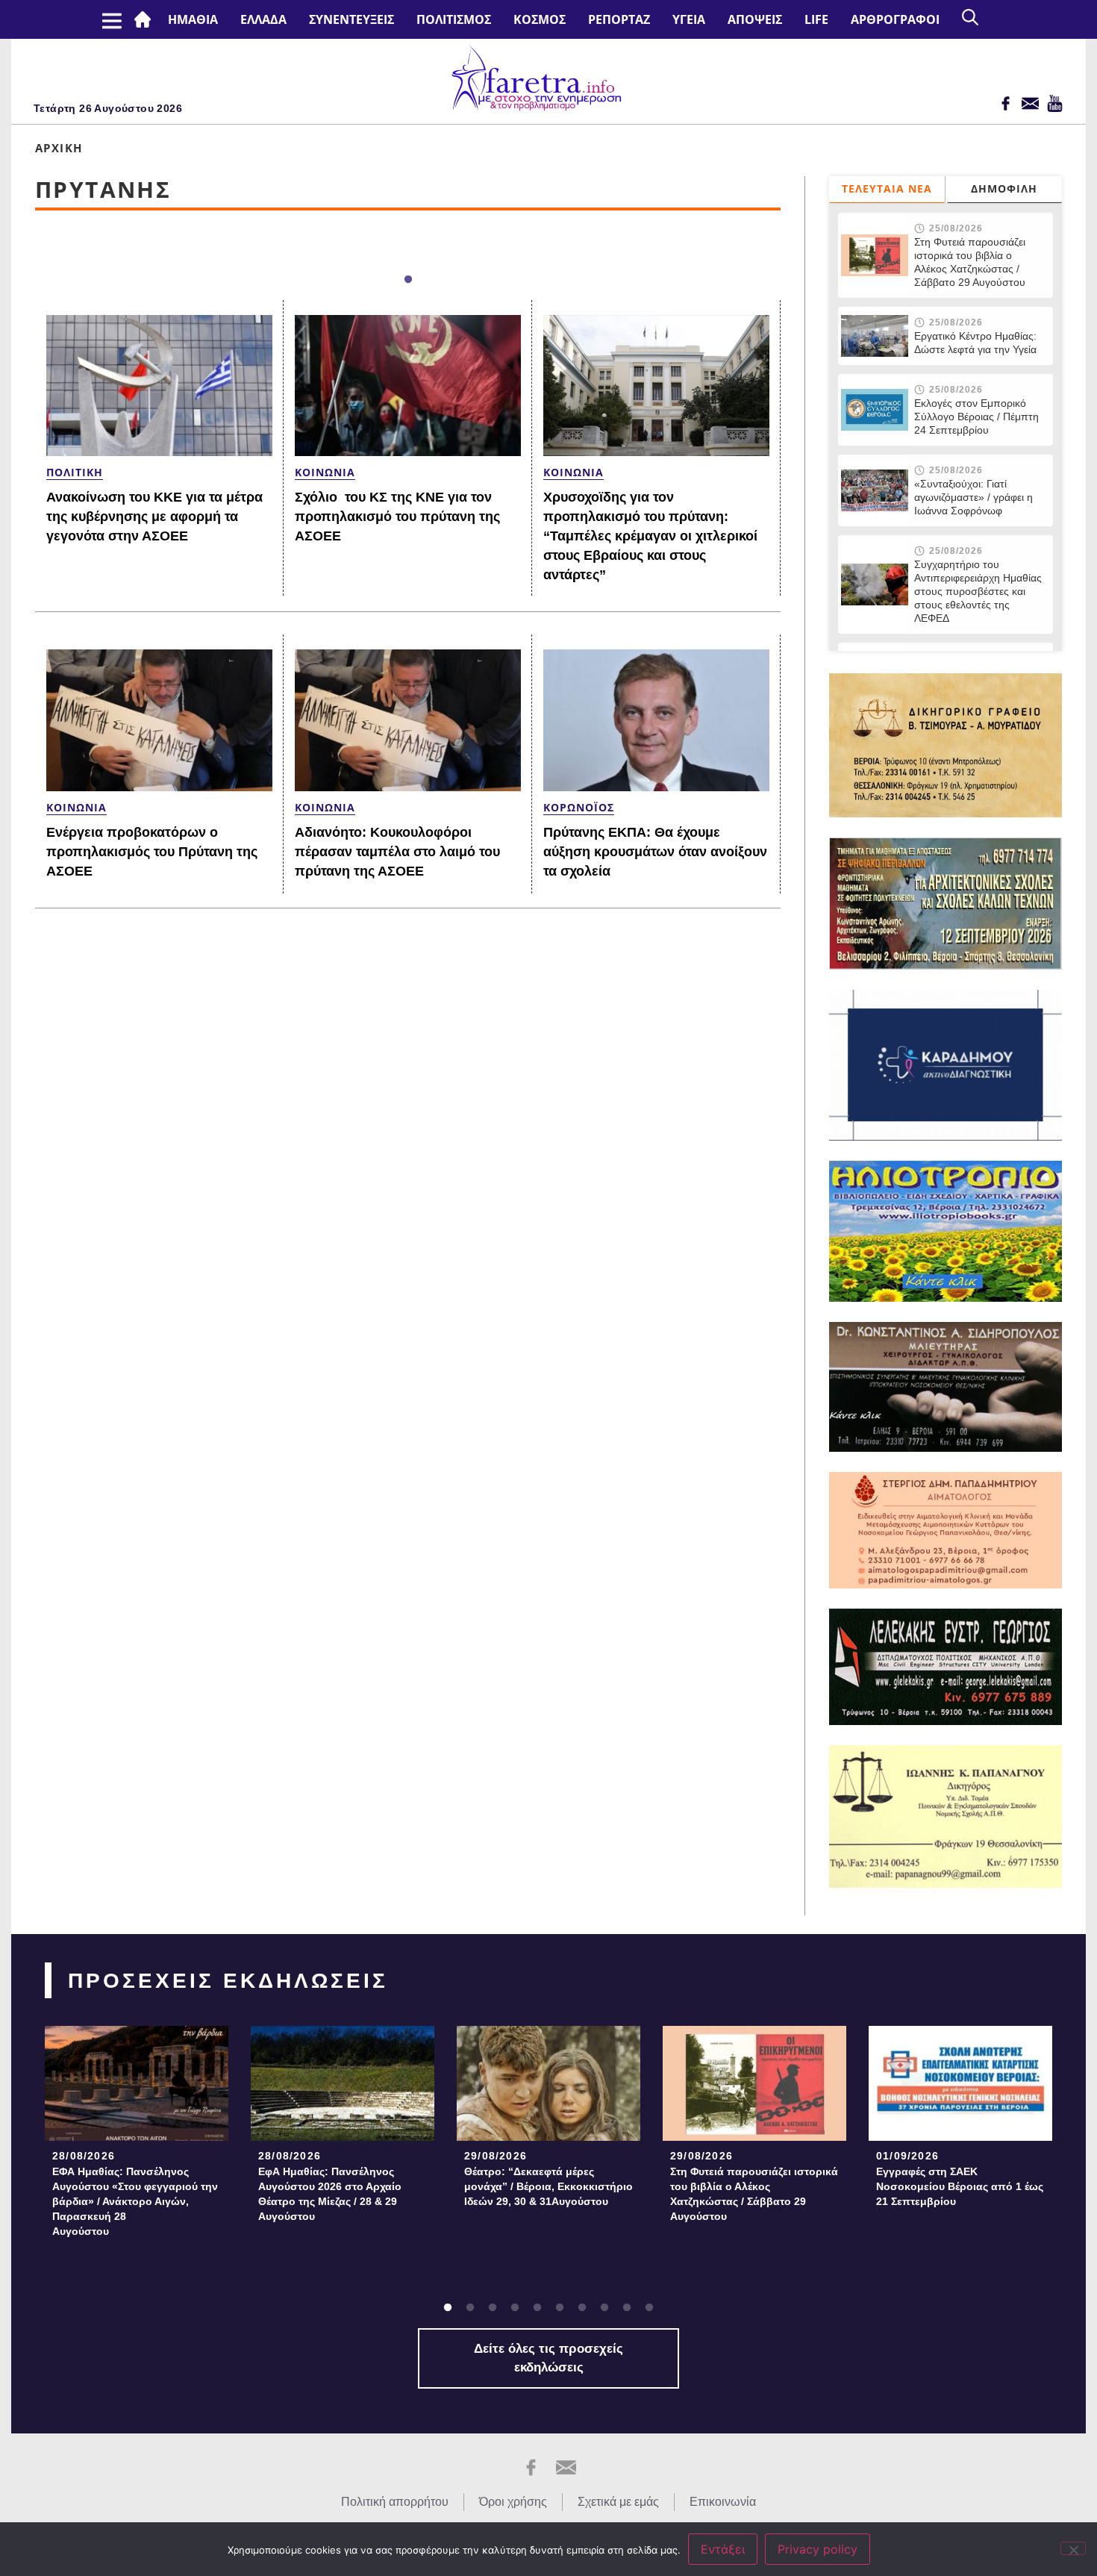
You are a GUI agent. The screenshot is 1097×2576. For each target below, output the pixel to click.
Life (816, 19)
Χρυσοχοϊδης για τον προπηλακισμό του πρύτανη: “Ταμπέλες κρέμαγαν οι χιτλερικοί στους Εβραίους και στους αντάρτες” (650, 536)
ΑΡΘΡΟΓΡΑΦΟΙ (895, 19)
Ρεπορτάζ (619, 19)
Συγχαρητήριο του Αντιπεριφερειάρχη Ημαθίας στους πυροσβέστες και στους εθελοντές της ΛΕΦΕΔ (978, 591)
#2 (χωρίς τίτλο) (146, 19)
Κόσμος (540, 19)
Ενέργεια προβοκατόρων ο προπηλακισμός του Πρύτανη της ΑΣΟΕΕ (152, 852)
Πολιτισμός (454, 19)
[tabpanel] (137, 2136)
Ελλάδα (263, 19)
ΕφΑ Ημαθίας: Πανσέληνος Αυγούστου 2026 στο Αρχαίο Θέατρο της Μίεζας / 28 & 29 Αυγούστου (330, 2194)
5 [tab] (537, 2308)
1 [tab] (408, 280)
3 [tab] (493, 2308)
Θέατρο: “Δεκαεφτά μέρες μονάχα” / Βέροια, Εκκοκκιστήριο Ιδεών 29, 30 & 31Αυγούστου (548, 2186)
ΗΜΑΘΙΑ (193, 19)
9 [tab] (627, 2308)
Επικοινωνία (723, 2502)
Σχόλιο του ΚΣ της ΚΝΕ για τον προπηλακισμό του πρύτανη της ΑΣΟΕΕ (397, 517)
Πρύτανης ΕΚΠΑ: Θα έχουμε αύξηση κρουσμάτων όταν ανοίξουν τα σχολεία (655, 852)
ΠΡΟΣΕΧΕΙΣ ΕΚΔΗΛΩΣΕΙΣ (228, 1981)
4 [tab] (515, 2308)
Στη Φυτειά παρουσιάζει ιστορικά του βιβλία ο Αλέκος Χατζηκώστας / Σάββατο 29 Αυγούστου (970, 262)
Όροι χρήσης (513, 2502)
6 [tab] (560, 2308)
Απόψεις (755, 19)
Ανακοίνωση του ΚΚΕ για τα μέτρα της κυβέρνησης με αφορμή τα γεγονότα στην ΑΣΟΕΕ (154, 517)
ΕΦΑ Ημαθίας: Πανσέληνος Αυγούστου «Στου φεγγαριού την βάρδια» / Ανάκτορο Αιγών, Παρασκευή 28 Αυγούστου (135, 2201)
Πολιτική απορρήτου (395, 2502)
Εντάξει (723, 2549)
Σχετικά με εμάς (618, 2502)
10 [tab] (649, 2308)
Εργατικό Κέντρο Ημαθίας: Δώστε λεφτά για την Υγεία (975, 343)
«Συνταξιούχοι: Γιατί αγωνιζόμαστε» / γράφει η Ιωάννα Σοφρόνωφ (973, 497)
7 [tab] (582, 2308)
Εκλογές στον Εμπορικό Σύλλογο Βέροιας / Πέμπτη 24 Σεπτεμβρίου (978, 417)
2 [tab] (470, 2308)
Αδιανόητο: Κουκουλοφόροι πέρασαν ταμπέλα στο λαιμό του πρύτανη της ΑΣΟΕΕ (397, 852)
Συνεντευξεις (351, 19)
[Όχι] (1073, 2548)
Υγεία (689, 19)
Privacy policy (818, 2549)
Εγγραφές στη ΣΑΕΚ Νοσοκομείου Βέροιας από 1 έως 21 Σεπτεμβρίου (960, 2186)
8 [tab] (604, 2308)
